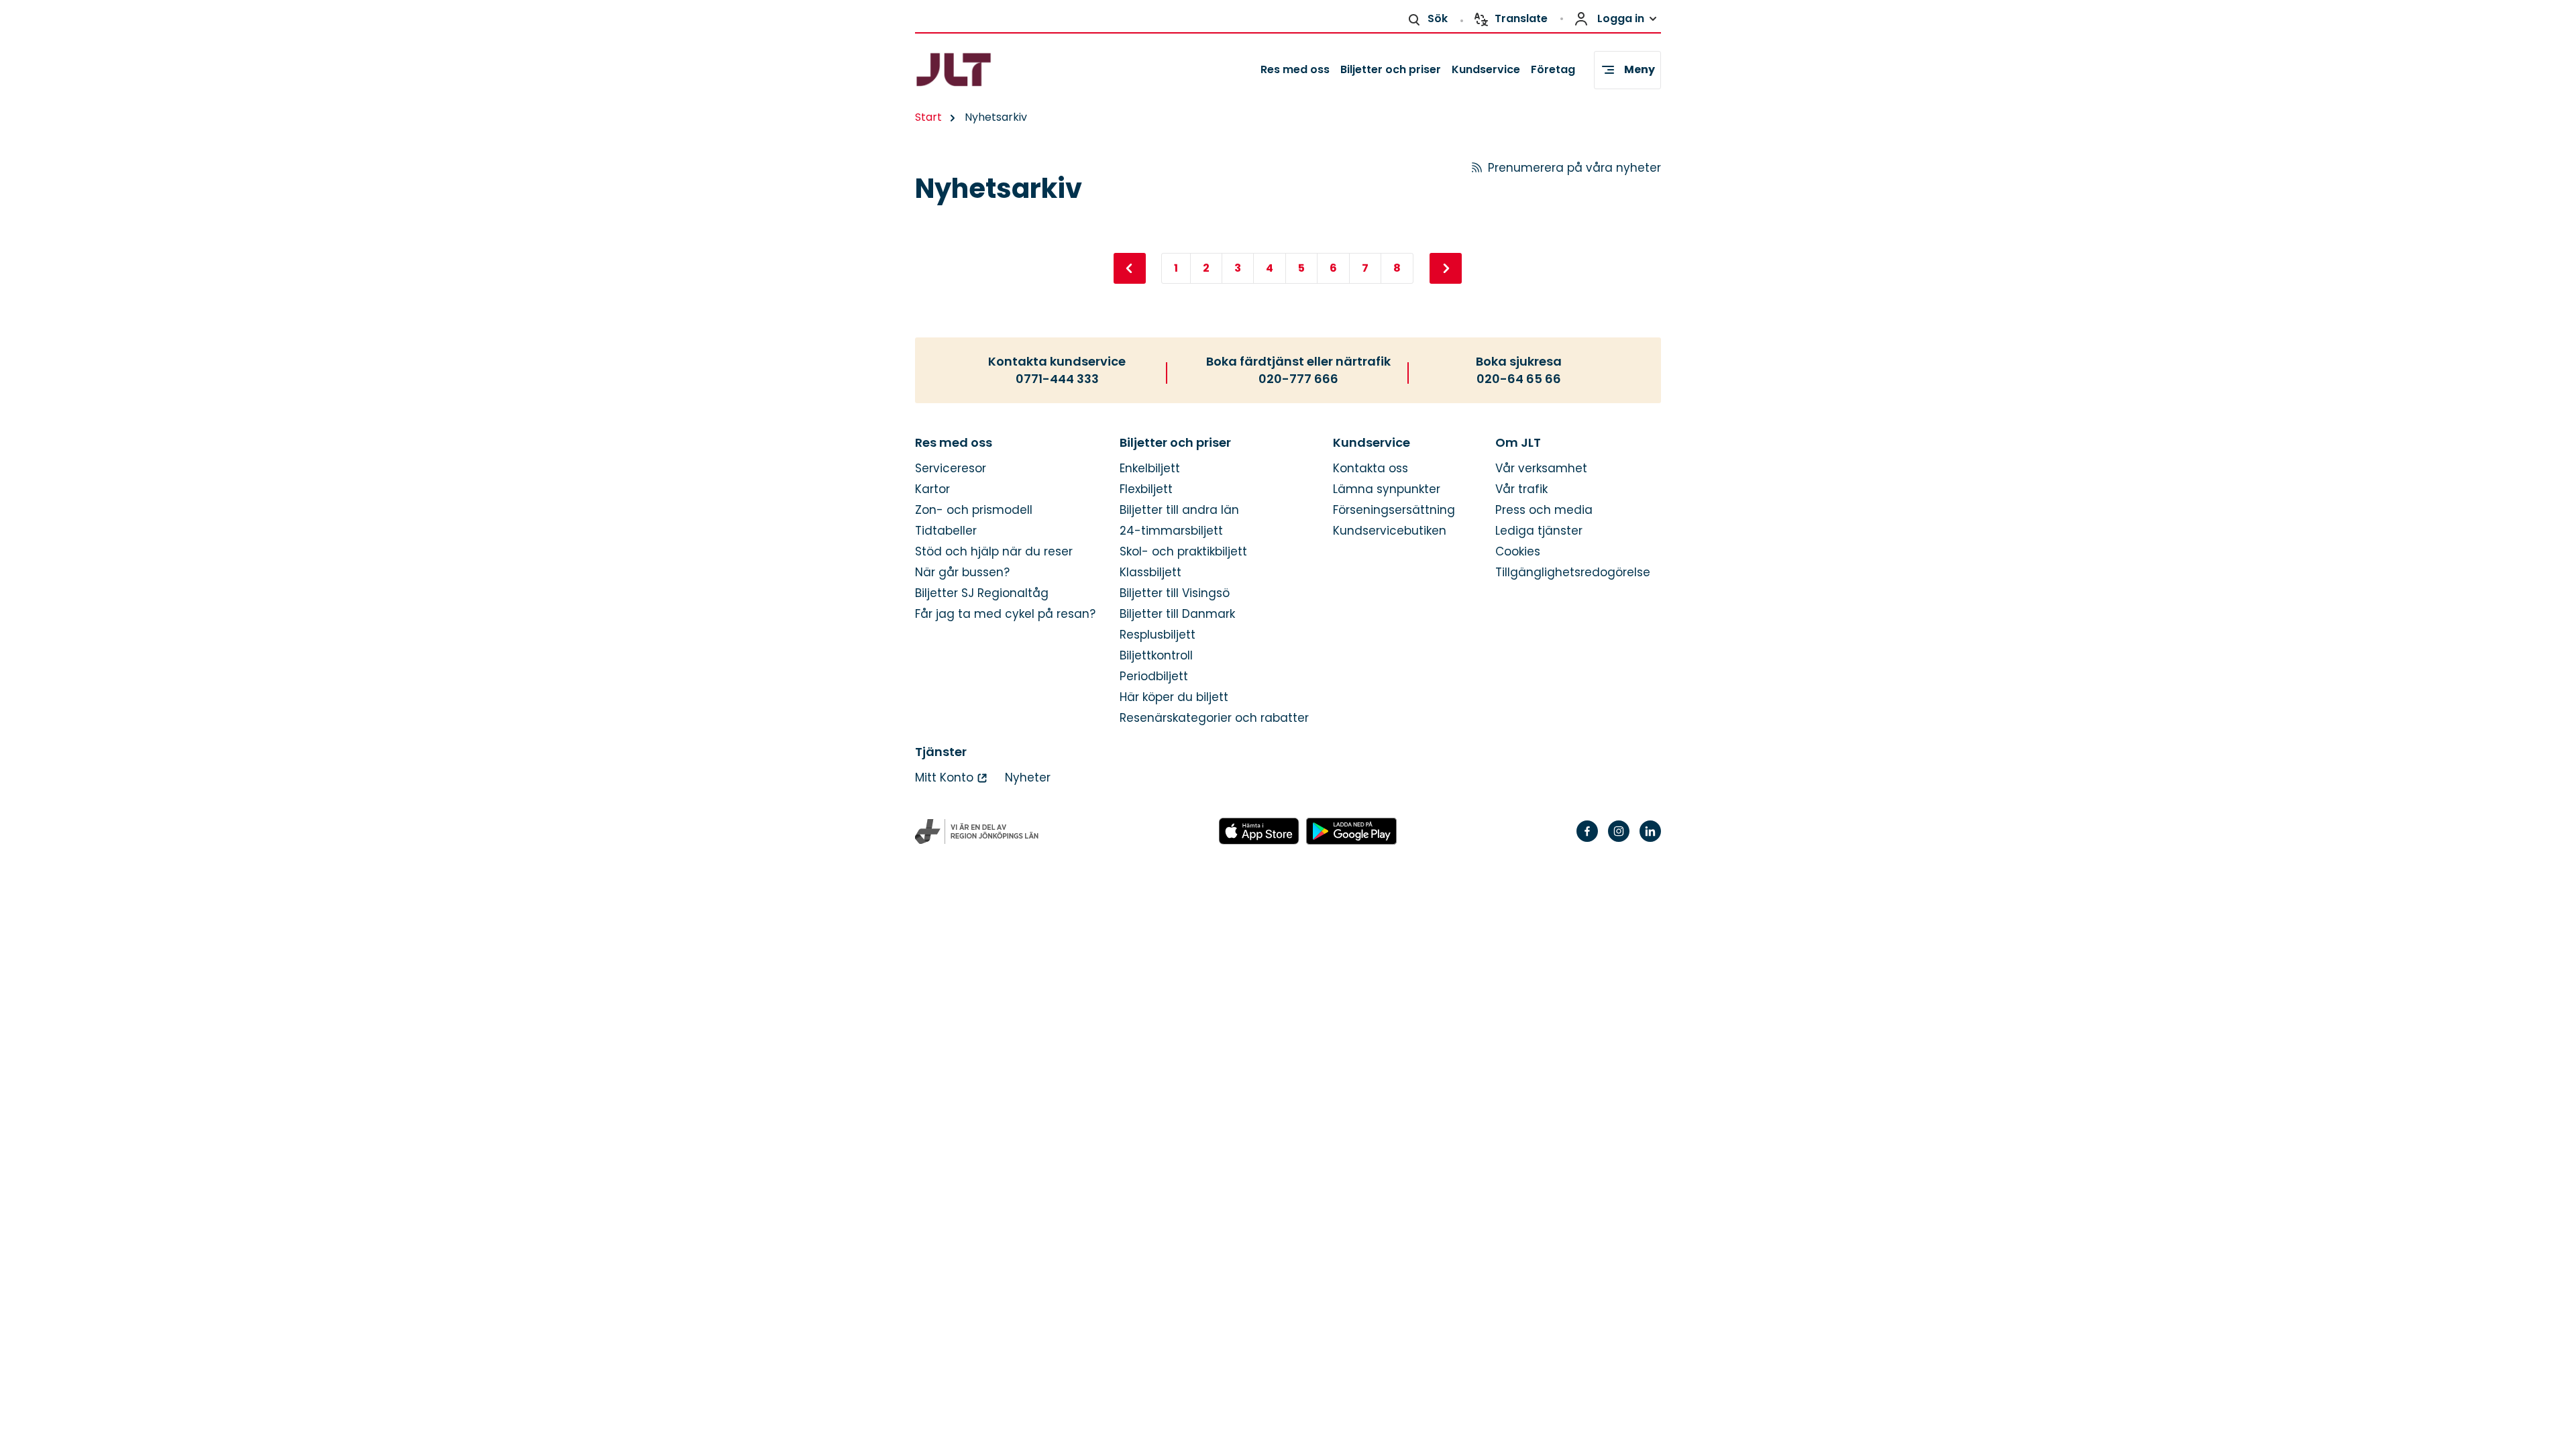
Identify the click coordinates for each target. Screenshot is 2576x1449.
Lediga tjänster (1539, 531)
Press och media (1544, 510)
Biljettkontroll (1156, 656)
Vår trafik (1521, 489)
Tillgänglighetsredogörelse (1573, 573)
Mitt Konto (944, 778)
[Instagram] (1619, 840)
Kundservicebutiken (1390, 531)
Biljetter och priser (1391, 69)
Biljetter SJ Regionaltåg (982, 593)
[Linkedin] (1650, 840)
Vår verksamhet (1541, 469)
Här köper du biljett (1174, 697)
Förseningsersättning (1394, 510)
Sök (1438, 18)
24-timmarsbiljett (1171, 531)
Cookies (1518, 552)
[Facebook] (1587, 840)
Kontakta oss (1371, 469)
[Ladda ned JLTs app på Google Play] (1351, 832)
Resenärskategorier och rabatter (1214, 718)
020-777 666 (1298, 379)
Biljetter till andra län (1179, 510)
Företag (1553, 69)
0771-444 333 (1057, 379)
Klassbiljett (1150, 573)
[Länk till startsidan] (977, 70)
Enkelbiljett (1150, 469)
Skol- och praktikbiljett (1183, 552)
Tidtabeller (946, 531)
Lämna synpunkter (1387, 489)
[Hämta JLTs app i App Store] (1259, 832)
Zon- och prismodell (974, 510)
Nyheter (1028, 778)
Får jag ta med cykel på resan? (1005, 614)
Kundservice (1486, 69)
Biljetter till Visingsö (1175, 593)
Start (928, 117)
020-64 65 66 (1519, 379)
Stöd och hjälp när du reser (994, 552)
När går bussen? (962, 573)
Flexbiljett (1146, 489)
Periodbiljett (1154, 677)
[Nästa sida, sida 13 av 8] (1446, 268)
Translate (1521, 18)
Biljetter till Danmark (1177, 614)
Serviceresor (951, 469)
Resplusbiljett (1158, 635)
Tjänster (941, 752)
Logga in (1621, 18)
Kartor (932, 489)
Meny (1640, 69)
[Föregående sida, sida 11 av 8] (1130, 268)
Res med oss (1295, 69)
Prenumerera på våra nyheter (1574, 168)
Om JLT (1518, 443)
